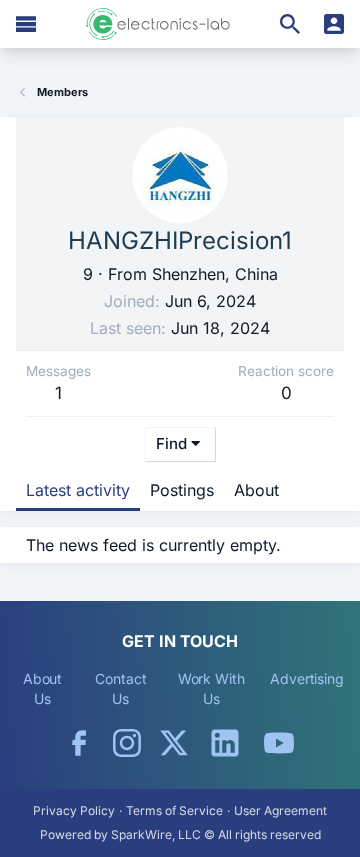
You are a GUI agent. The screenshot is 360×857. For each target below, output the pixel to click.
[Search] (290, 24)
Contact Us (120, 688)
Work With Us (211, 688)
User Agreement (280, 810)
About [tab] (256, 490)
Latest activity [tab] (78, 490)
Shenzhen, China (215, 274)
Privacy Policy (74, 810)
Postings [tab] (182, 490)
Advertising (307, 678)
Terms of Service (174, 810)
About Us (43, 688)
